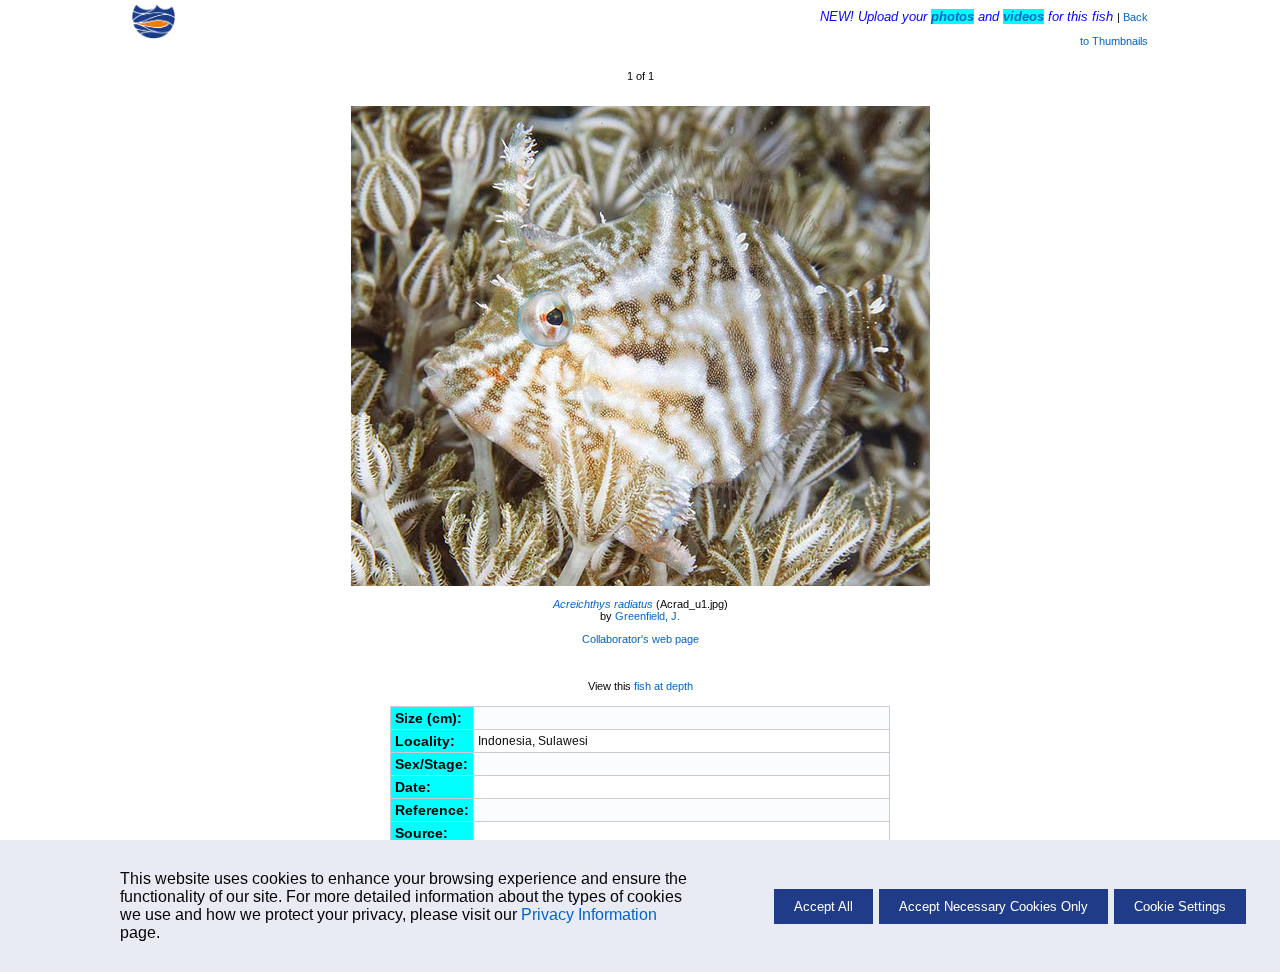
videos (1023, 16)
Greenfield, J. (647, 616)
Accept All (823, 906)
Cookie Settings (1180, 906)
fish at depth (663, 686)
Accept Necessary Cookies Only (993, 906)
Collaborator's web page (640, 639)
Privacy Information (589, 914)
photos (952, 16)
